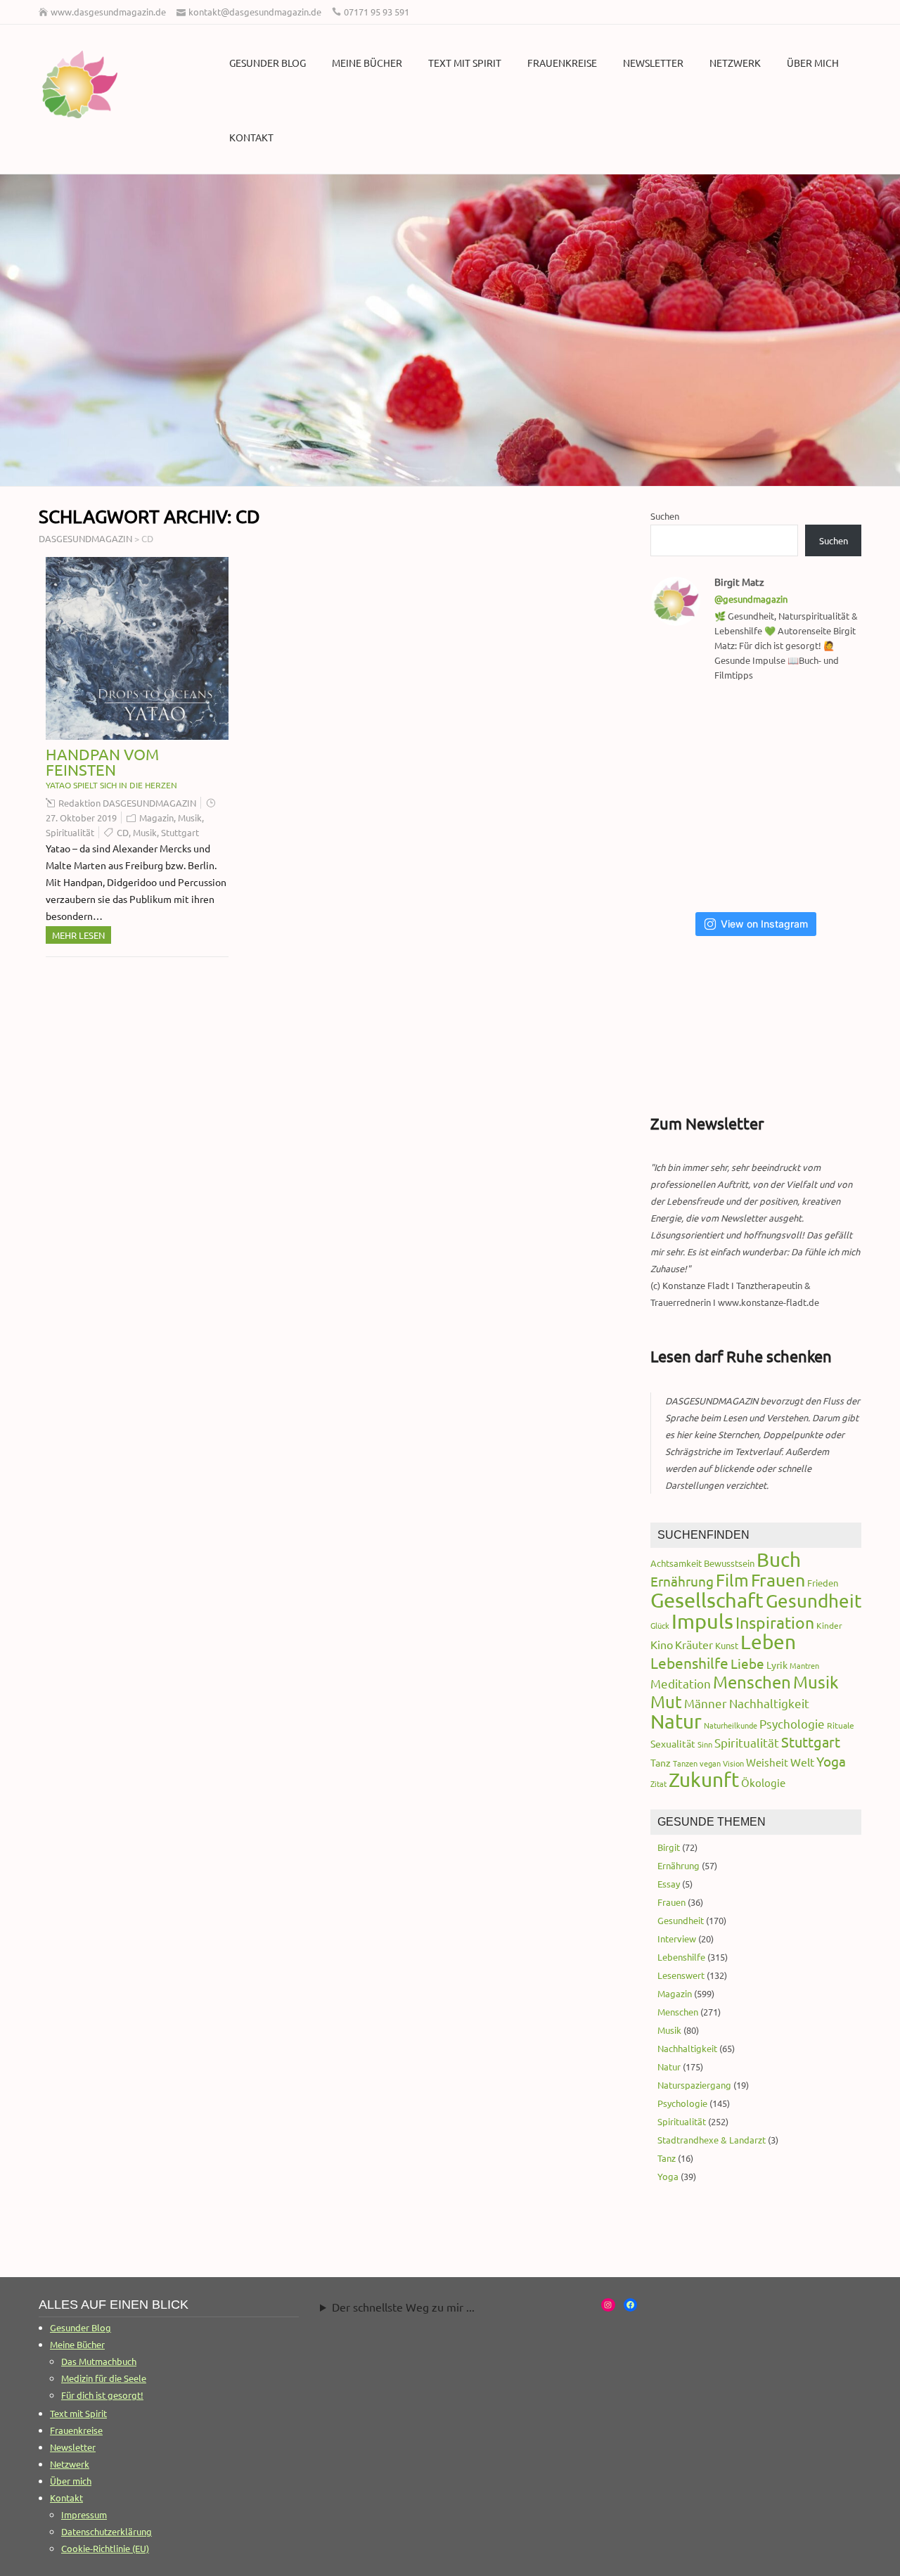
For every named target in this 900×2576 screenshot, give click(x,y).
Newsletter (653, 63)
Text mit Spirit (465, 63)
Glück (660, 1625)
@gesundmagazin (751, 599)
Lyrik (777, 1665)
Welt (802, 1762)
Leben (768, 1642)
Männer (706, 1703)
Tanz (661, 1762)
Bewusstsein (729, 1563)
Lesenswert (681, 1975)
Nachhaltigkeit (769, 1703)
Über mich (813, 63)
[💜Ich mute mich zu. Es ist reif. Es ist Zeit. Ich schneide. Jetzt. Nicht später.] (760, 797)
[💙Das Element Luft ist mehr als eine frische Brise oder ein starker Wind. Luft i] (687, 865)
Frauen (778, 1580)
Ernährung (682, 1581)
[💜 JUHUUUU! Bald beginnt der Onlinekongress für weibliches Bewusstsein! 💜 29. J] (760, 865)
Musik (190, 818)
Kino (662, 1644)
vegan (710, 1763)
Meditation (681, 1683)
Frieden (823, 1583)
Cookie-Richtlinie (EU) (105, 2548)
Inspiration (775, 1622)
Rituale (841, 1725)
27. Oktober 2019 (81, 818)
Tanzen (685, 1763)
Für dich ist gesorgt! (102, 2395)
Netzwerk (735, 63)
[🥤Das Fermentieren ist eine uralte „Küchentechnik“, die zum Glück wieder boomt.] (831, 797)
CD (123, 832)
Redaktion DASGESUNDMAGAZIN (127, 803)
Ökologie (763, 1782)
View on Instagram (764, 924)
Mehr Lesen (78, 935)
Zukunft (704, 1780)
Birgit (669, 1847)
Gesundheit (814, 1601)
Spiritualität (70, 832)
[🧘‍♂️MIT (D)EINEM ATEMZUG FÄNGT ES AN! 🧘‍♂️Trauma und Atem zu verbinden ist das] (831, 730)
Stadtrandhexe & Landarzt (712, 2140)
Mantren (804, 1665)
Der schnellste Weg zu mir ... (403, 2307)
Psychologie (792, 1723)
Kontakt (251, 137)
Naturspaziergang (694, 2085)
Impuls (702, 1621)
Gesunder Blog (268, 63)
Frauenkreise (562, 63)
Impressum (84, 2514)
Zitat (658, 1783)
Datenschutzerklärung (107, 2531)
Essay (669, 1884)
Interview (677, 1939)
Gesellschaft (707, 1600)
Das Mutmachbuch (99, 2361)
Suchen (665, 516)
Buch (779, 1559)
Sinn (705, 1744)
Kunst (727, 1645)
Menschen (752, 1682)
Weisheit (767, 1762)
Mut (666, 1702)
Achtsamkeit (676, 1563)
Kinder (829, 1625)
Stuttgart (180, 832)
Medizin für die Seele (104, 2378)
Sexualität (673, 1743)
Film (732, 1580)
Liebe (747, 1663)
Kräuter (694, 1644)
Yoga (831, 1761)
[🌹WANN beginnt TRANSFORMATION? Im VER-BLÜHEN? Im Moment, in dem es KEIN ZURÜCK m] (687, 797)
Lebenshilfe (689, 1662)
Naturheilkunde (731, 1725)
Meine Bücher (367, 63)
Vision (733, 1763)
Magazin (156, 818)
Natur (676, 1721)
